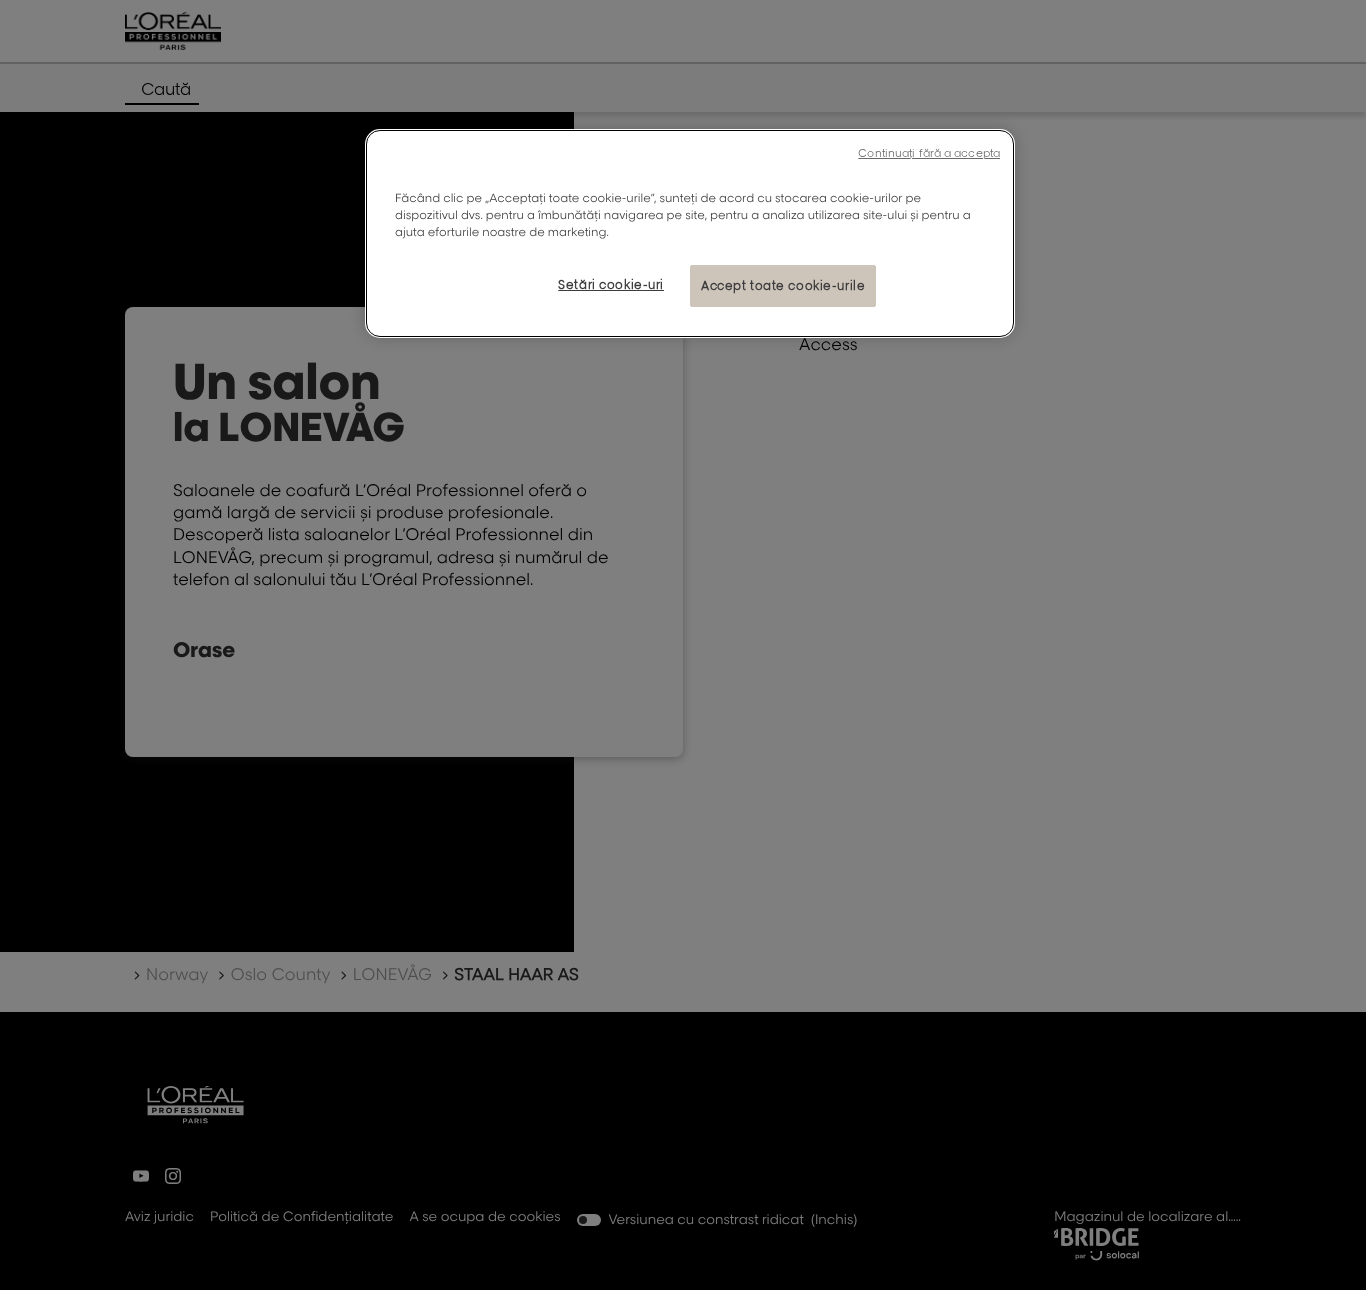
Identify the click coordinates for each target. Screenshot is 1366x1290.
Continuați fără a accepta (929, 153)
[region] (690, 233)
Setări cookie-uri (611, 284)
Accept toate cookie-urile (783, 285)
